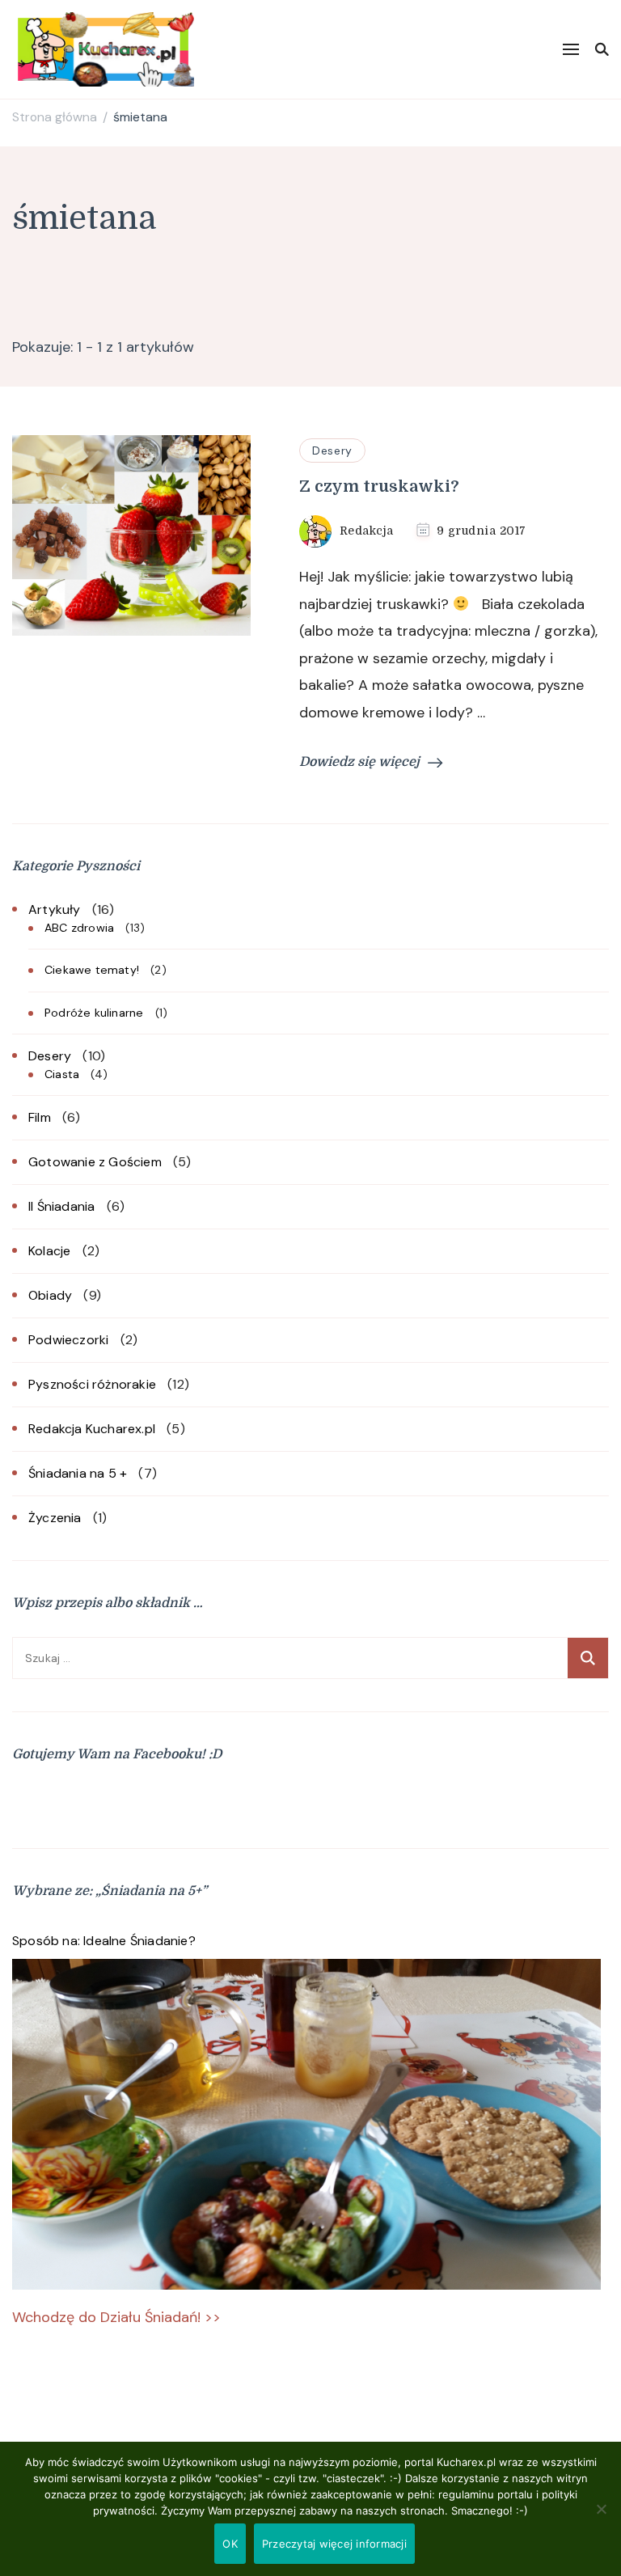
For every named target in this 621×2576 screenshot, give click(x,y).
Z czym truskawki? (379, 486)
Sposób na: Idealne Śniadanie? (104, 1941)
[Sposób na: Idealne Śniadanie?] (306, 2125)
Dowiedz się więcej (359, 762)
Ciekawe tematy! (92, 970)
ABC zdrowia (79, 928)
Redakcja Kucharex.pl (92, 1429)
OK (230, 2544)
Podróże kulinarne (94, 1013)
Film (40, 1117)
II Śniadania (61, 1206)
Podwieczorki (68, 1340)
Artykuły (55, 909)
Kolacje (49, 1251)
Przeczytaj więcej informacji (334, 2544)
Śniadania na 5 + (78, 1473)
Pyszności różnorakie (92, 1384)
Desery (332, 450)
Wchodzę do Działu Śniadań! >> (116, 2317)
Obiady (50, 1295)
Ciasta (62, 1074)
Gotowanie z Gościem (95, 1162)
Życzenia (55, 1518)
